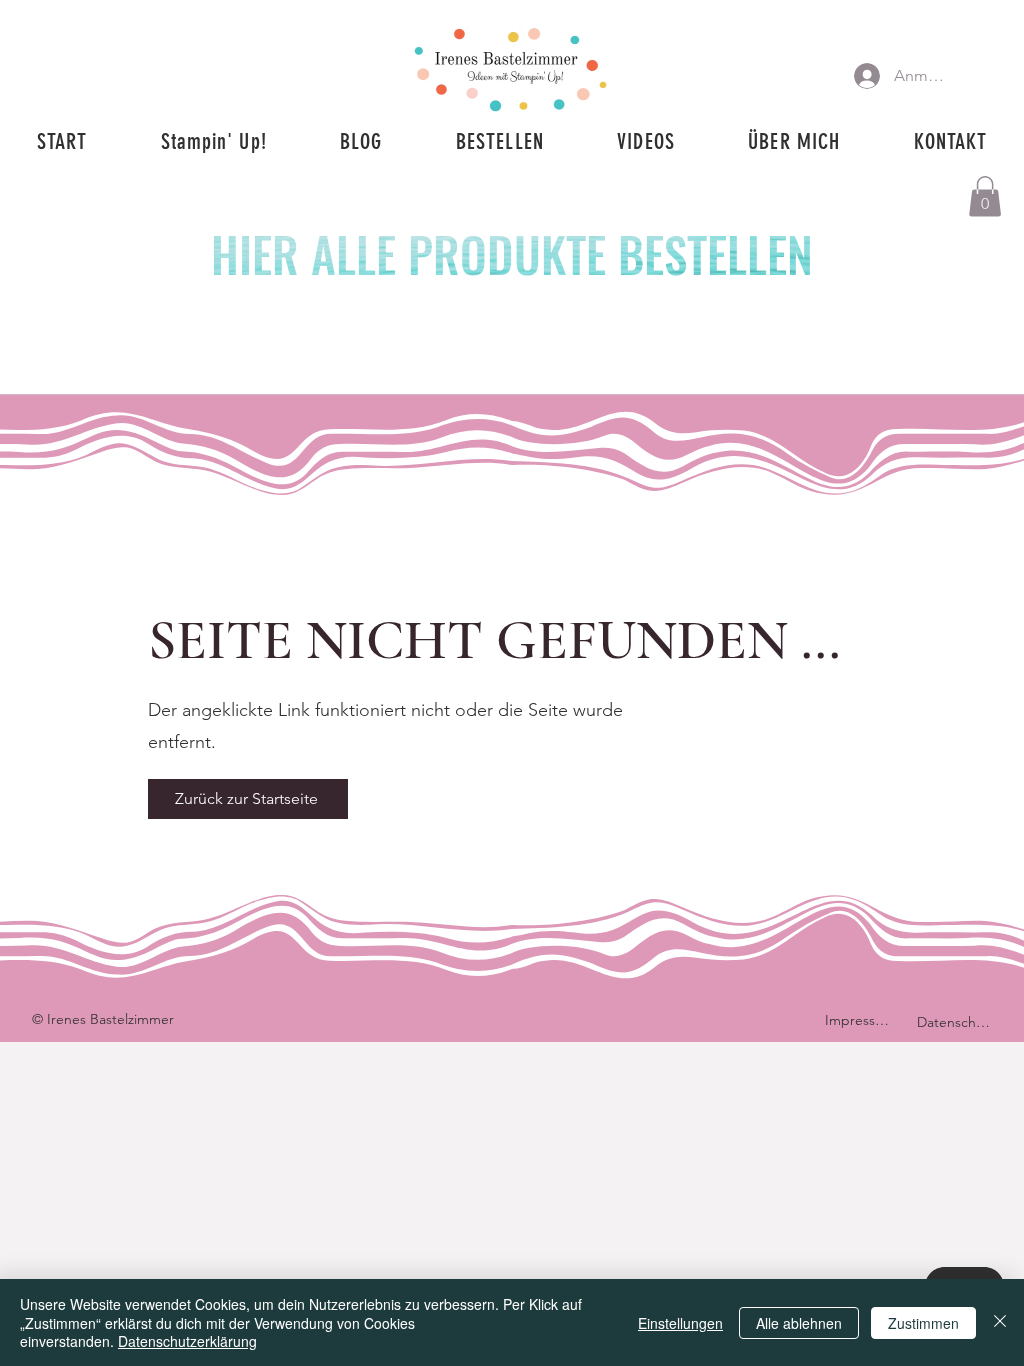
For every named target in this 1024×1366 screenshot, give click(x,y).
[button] (985, 196)
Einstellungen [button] (680, 1323)
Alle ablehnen (799, 1323)
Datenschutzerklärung (187, 1341)
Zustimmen (923, 1323)
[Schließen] (1000, 1322)
